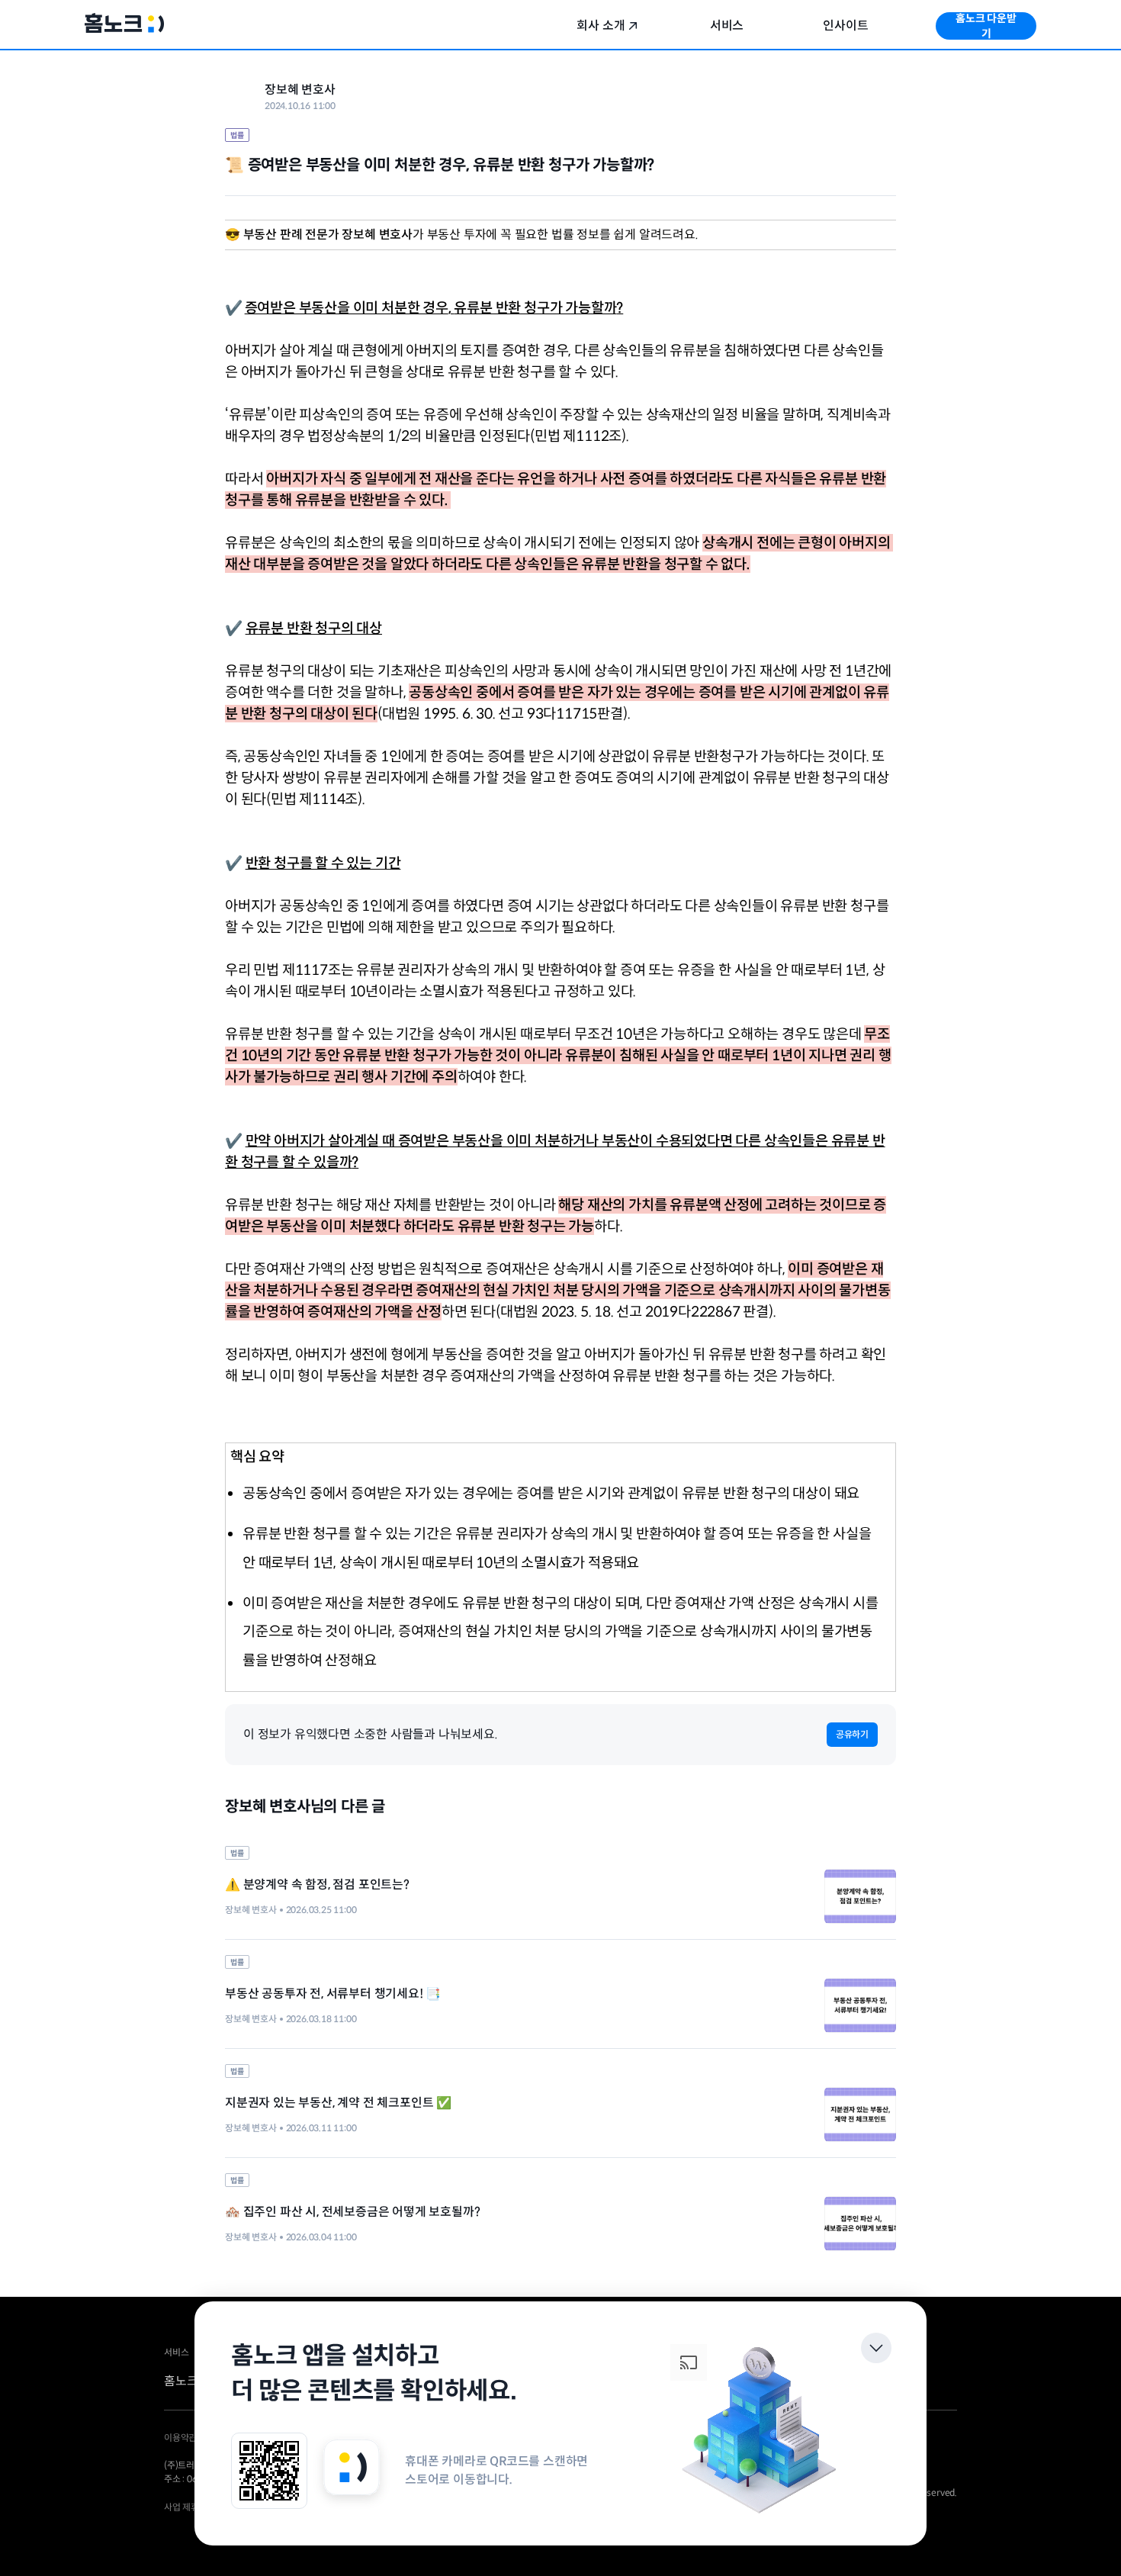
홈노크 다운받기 (986, 26)
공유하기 (852, 1734)
